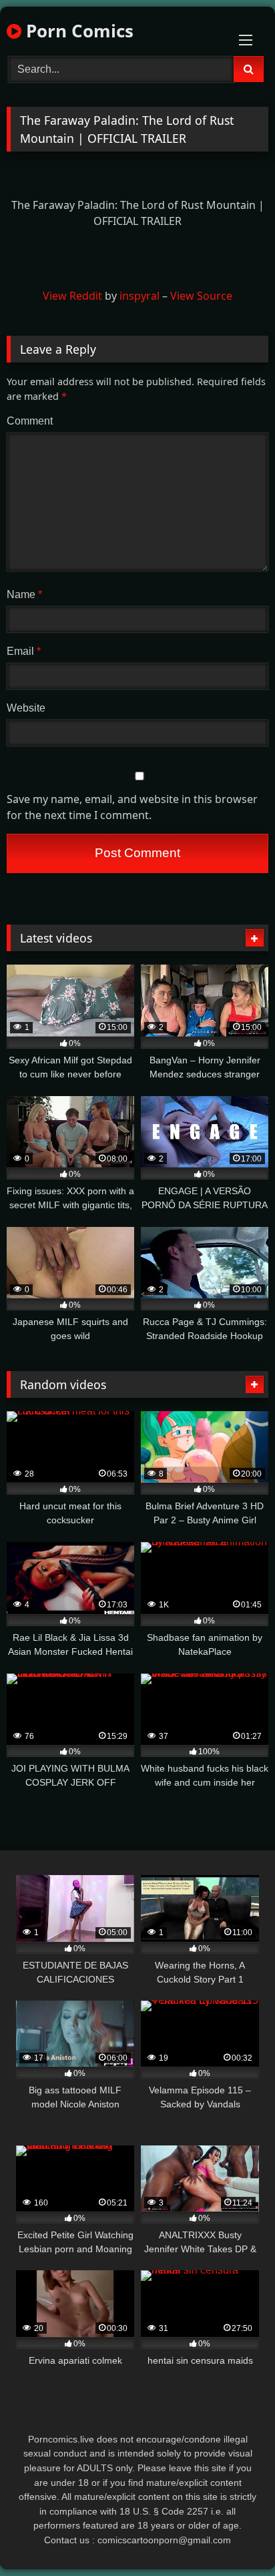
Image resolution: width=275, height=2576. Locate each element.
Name (24, 594)
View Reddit (72, 296)
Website (26, 708)
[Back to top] (234, 2536)
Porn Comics (77, 31)
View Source (201, 296)
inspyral (140, 296)
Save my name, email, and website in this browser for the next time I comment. (132, 807)
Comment (30, 421)
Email (24, 651)
